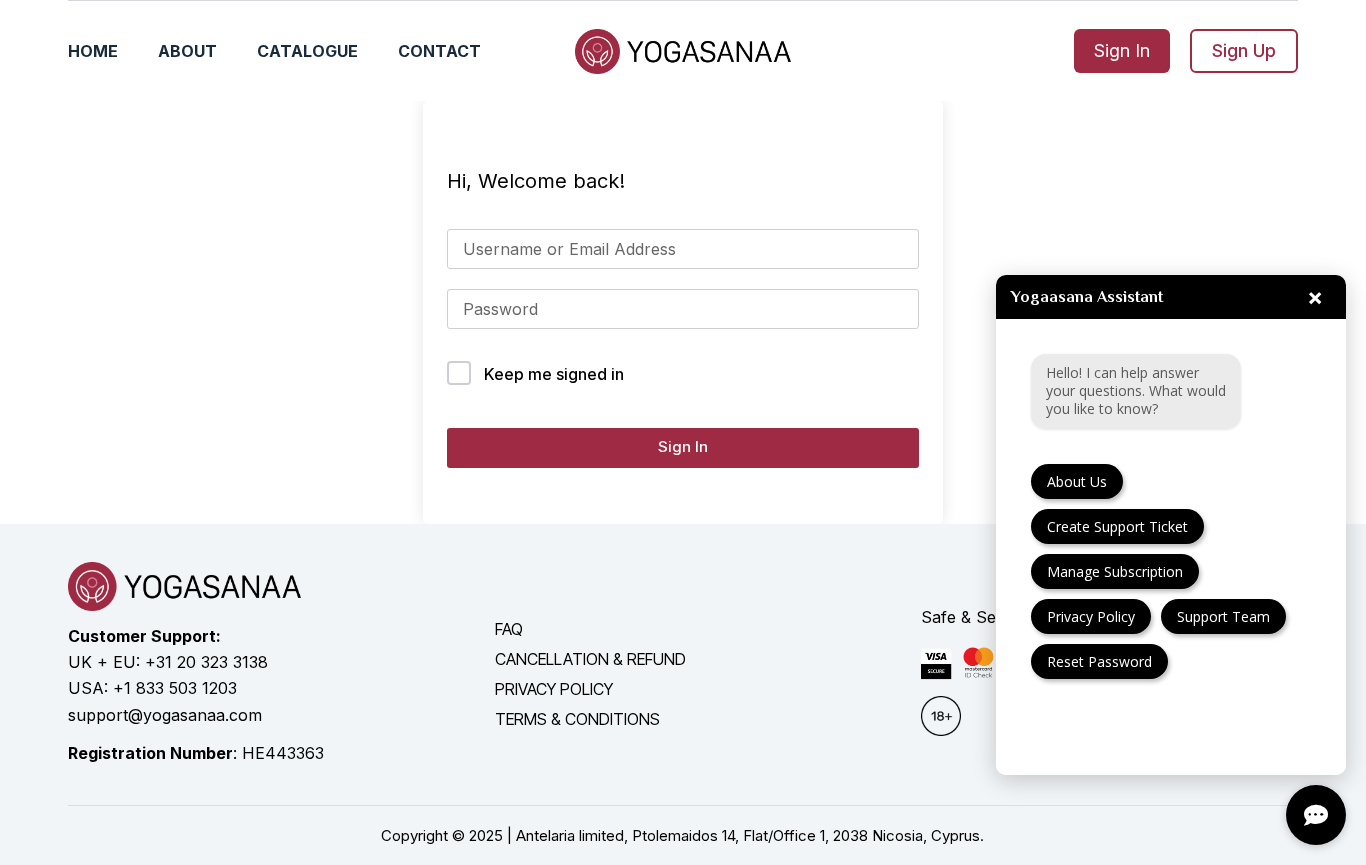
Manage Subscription (1115, 571)
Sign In (1122, 50)
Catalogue (307, 51)
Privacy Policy (1091, 616)
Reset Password (1099, 661)
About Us (1077, 481)
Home (93, 51)
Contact (439, 51)
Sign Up (1244, 50)
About (187, 51)
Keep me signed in (554, 374)
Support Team (1223, 616)
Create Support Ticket (1117, 526)
